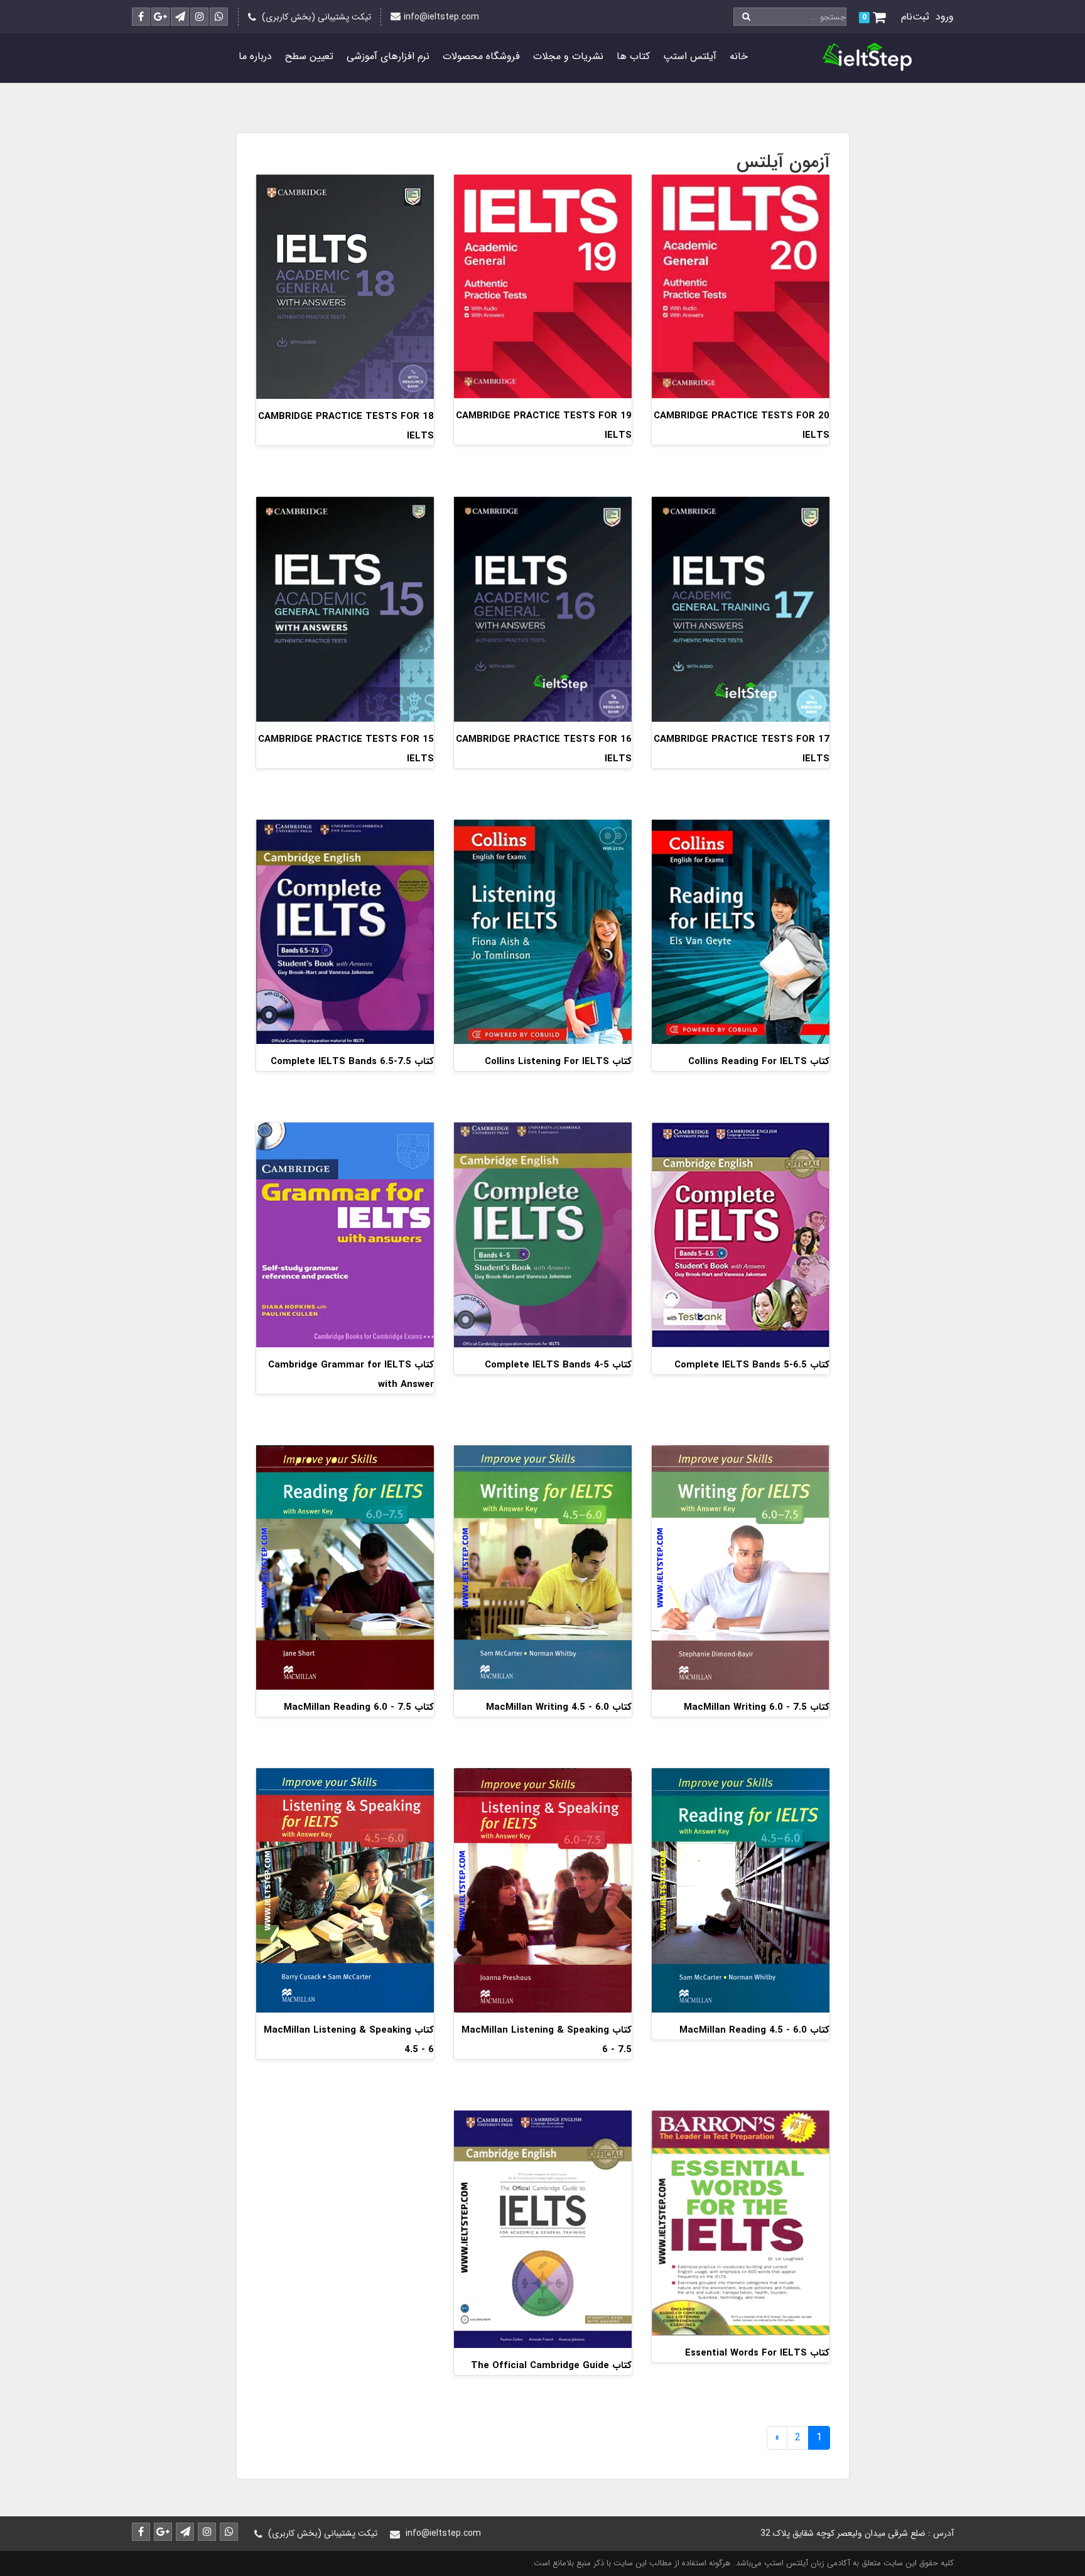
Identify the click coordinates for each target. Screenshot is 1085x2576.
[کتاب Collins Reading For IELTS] (741, 931)
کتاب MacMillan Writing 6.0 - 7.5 (757, 1707)
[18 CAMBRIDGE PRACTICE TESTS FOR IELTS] (345, 286)
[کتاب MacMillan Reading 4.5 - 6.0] (741, 1890)
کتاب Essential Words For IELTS (757, 2353)
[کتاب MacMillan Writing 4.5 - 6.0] (543, 1567)
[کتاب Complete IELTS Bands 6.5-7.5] (345, 931)
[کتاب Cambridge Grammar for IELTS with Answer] (345, 1235)
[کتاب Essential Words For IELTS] (741, 2223)
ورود (945, 17)
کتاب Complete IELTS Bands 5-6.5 (752, 1365)
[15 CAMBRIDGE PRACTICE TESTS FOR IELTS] (345, 608)
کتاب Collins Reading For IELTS (759, 1062)
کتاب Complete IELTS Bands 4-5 (558, 1365)
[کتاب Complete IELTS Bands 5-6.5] (741, 1235)
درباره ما (255, 56)
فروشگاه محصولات (481, 56)
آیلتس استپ (690, 56)
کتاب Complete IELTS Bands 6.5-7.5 (352, 1062)
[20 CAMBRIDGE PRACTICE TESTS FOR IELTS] (741, 285)
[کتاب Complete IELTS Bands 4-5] (543, 1235)
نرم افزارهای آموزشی (388, 56)
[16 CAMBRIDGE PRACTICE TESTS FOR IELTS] (543, 608)
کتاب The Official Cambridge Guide (551, 2366)
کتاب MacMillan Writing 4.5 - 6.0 (559, 1707)
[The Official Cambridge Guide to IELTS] (543, 2229)
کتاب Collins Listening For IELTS (558, 1062)
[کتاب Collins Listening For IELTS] (543, 931)
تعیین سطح (309, 56)
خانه (739, 56)
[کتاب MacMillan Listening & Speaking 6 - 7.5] (543, 1890)
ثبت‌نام (915, 17)
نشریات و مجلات (568, 56)
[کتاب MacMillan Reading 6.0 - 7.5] (345, 1567)
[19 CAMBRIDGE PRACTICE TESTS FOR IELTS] (543, 285)
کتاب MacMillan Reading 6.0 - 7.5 (359, 1707)
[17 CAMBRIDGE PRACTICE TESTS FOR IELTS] (741, 608)
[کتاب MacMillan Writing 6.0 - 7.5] (741, 1567)
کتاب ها (633, 56)
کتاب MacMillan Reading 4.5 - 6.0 (754, 2030)
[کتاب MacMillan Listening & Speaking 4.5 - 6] (345, 1890)
